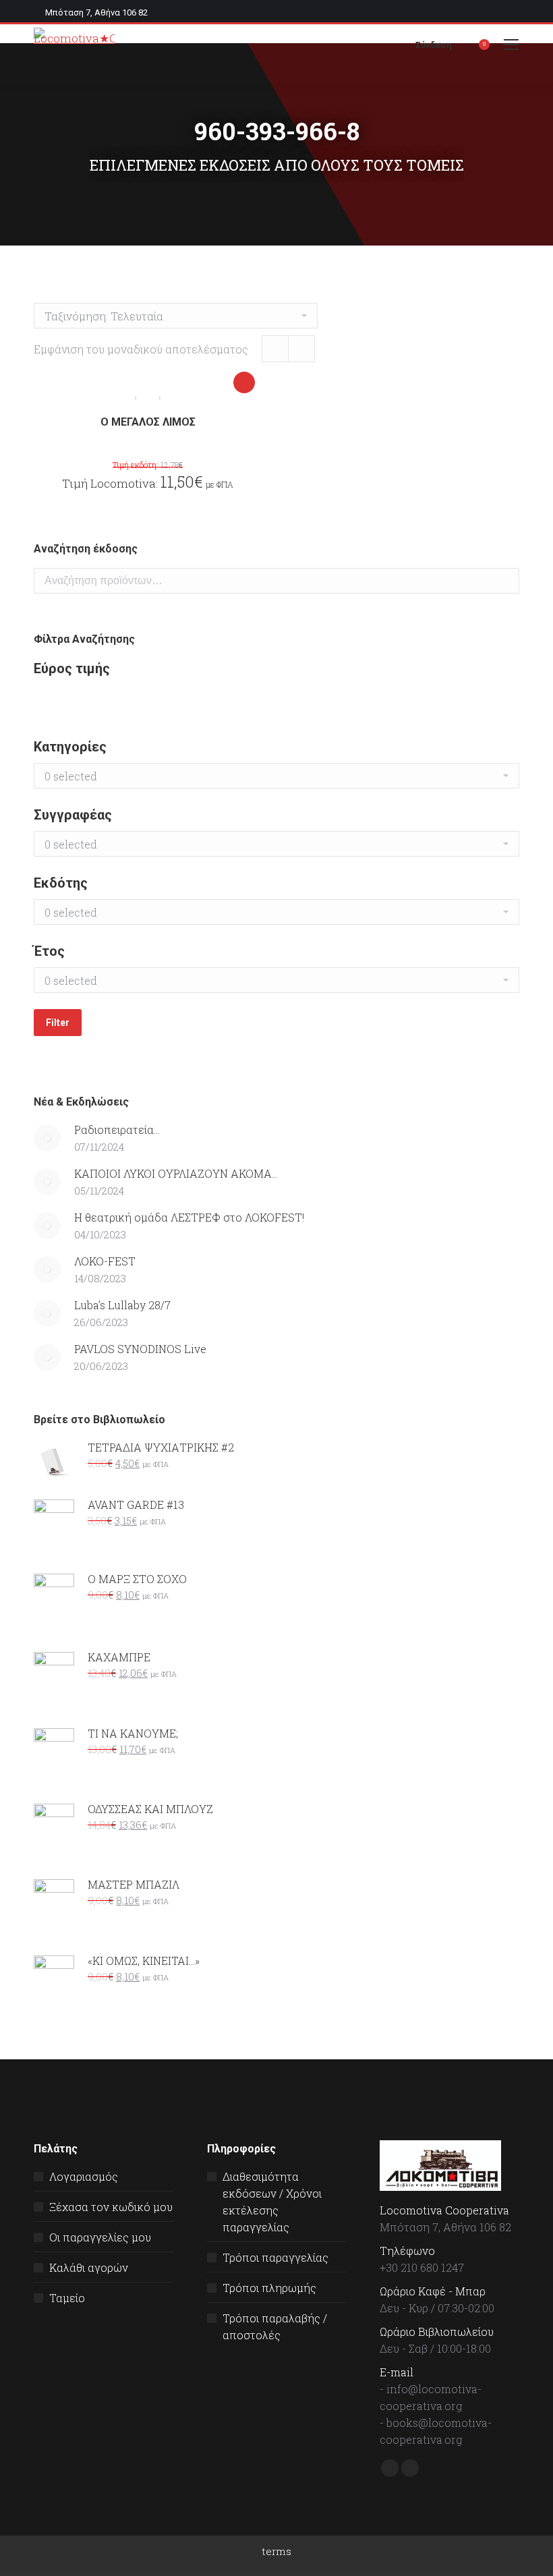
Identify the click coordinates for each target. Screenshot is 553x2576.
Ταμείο (67, 2298)
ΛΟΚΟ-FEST (105, 1261)
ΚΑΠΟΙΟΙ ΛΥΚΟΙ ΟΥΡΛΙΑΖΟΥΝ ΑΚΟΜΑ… (176, 1173)
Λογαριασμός (84, 2176)
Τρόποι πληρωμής (269, 2288)
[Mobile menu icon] (511, 45)
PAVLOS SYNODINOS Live (140, 1349)
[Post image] (47, 1138)
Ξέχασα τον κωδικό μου (111, 2207)
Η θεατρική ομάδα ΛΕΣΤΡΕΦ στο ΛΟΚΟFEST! (189, 1217)
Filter (58, 1023)
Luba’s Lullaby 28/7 (122, 1305)
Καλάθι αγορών (89, 2267)
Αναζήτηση (505, 581)
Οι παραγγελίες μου (100, 2237)
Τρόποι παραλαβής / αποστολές (275, 2326)
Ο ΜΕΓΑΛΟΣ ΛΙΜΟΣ (148, 422)
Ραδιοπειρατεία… (117, 1129)
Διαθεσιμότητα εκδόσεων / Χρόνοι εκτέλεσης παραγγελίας (272, 2202)
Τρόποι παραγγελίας (275, 2257)
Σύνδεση (434, 45)
